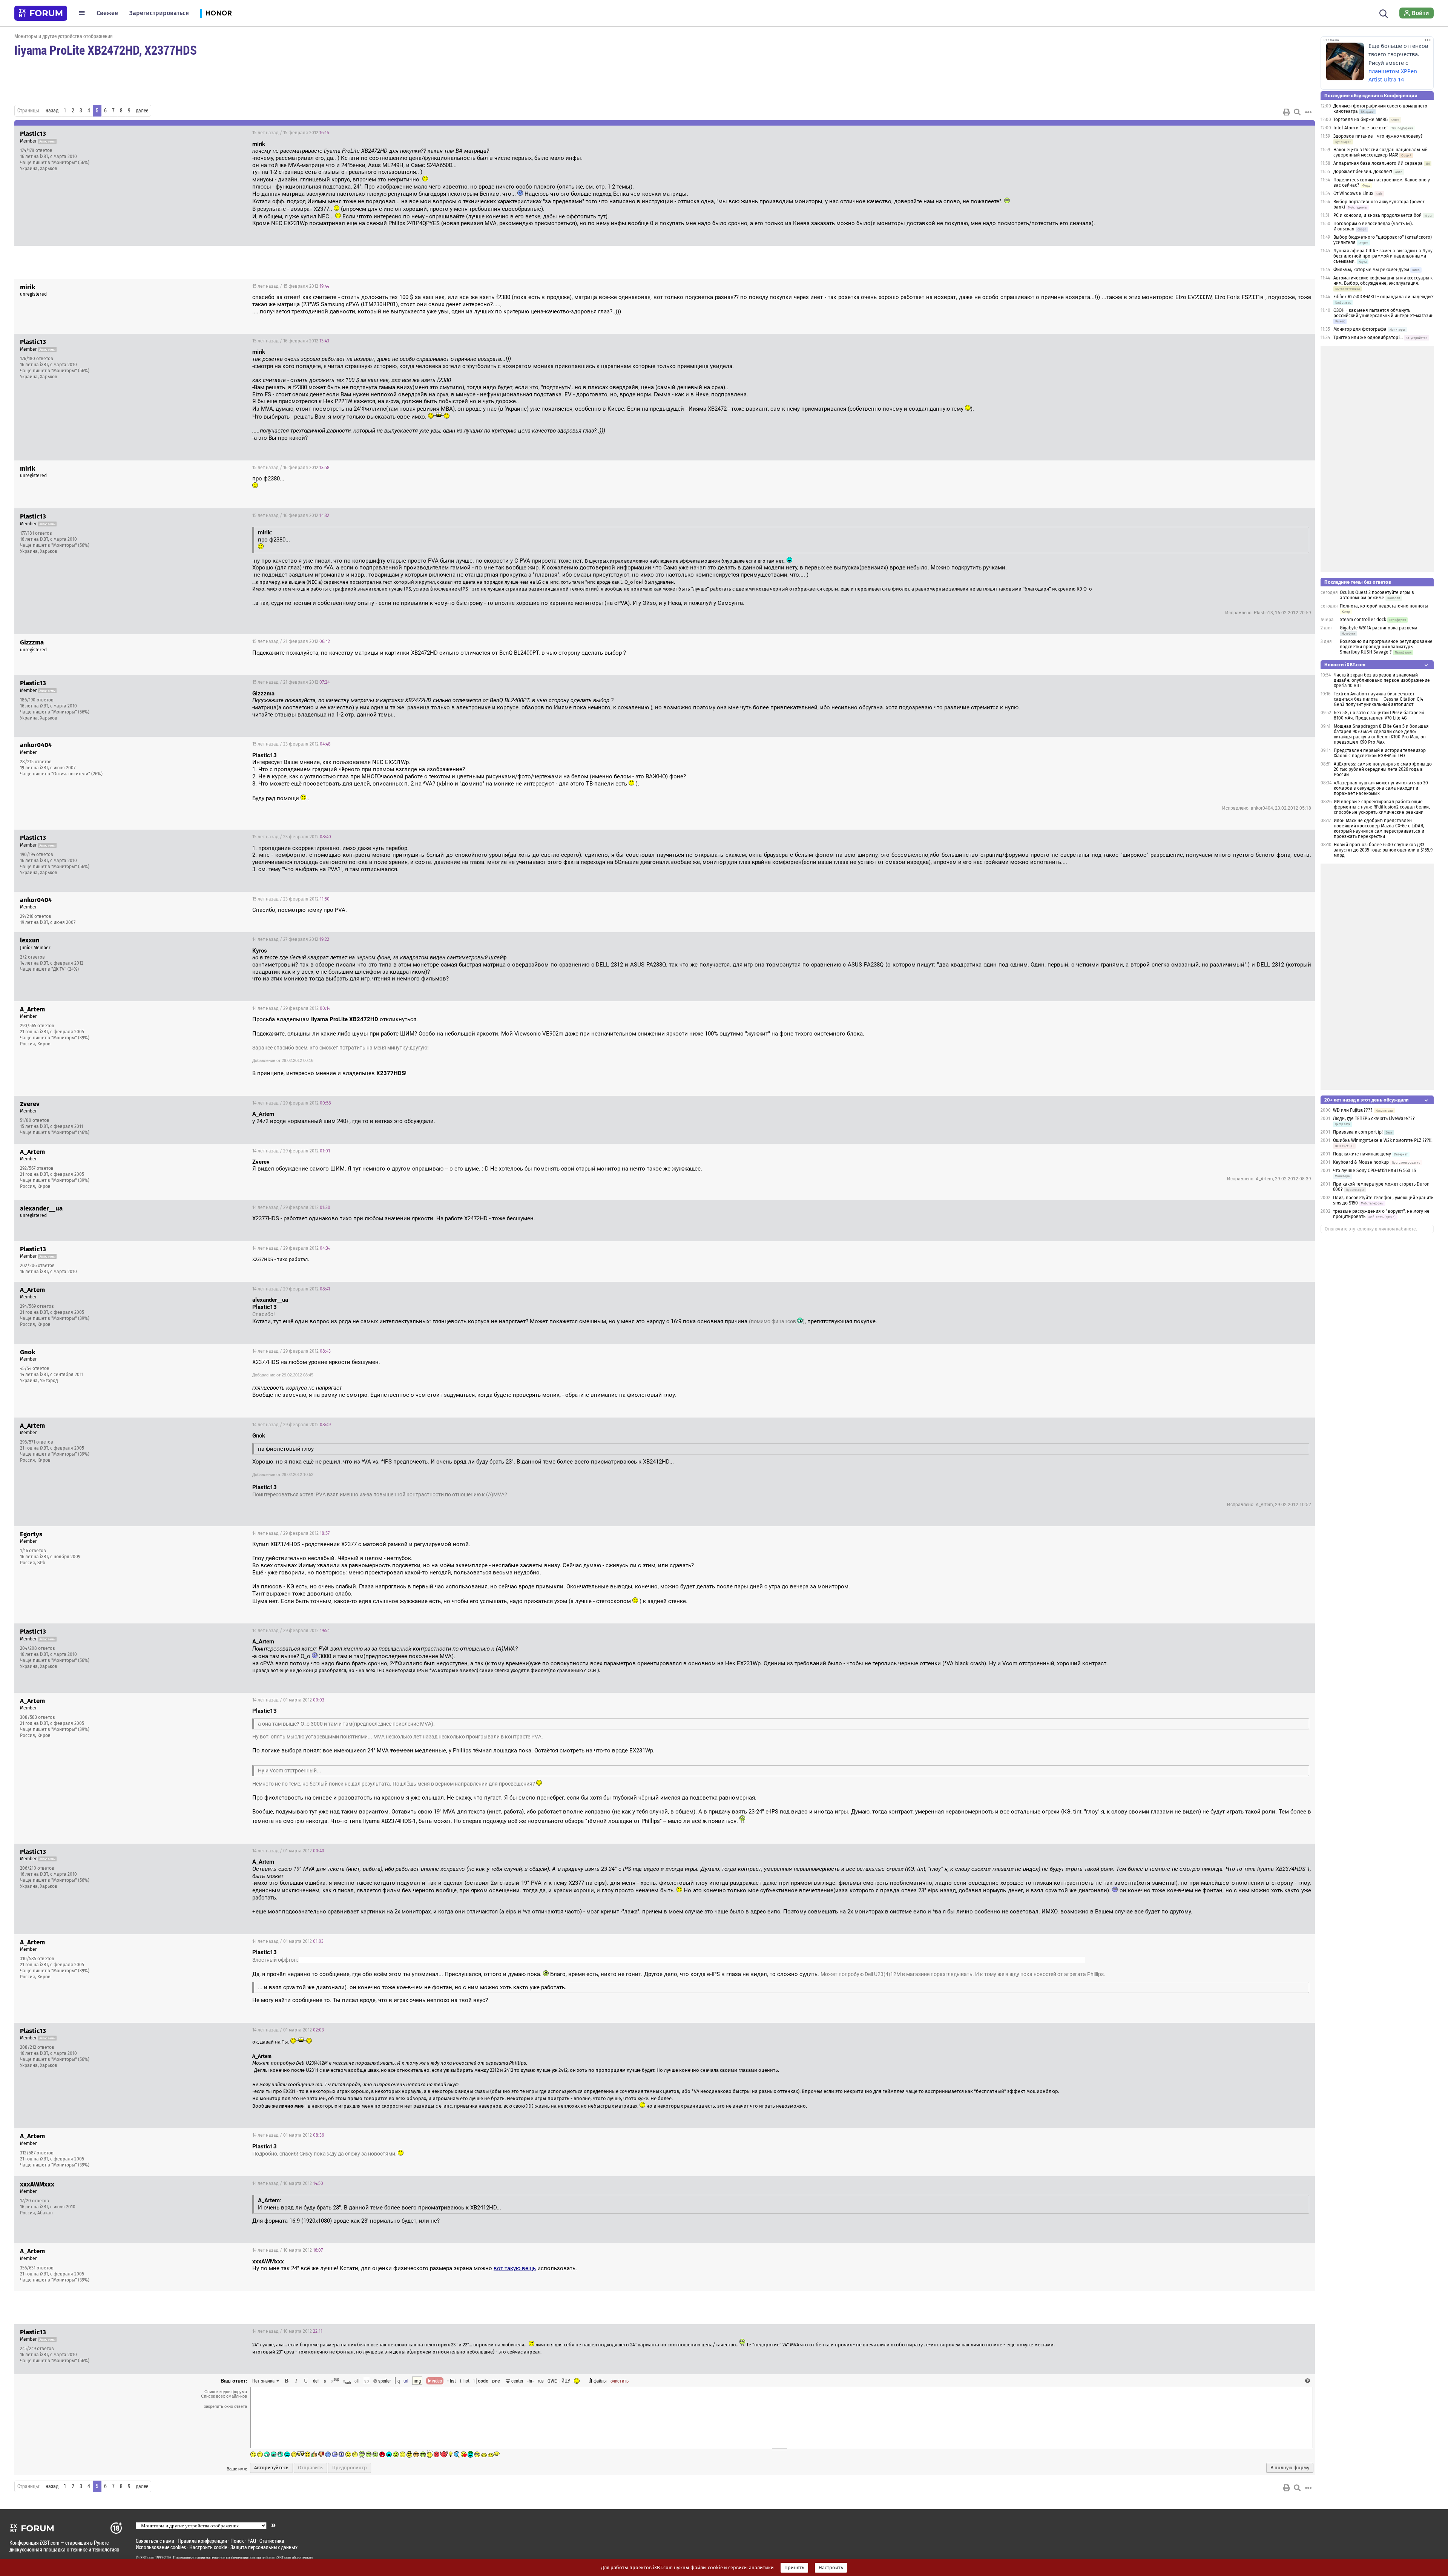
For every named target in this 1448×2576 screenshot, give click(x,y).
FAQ (252, 2541)
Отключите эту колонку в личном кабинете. (1371, 1229)
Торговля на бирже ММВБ (1361, 120)
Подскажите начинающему (1362, 1154)
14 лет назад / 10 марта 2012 (288, 2183)
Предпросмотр (350, 2468)
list (465, 2381)
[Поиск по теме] (1297, 112)
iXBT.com (147, 2558)
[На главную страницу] (41, 13)
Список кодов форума (226, 2392)
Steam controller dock (1363, 620)
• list (452, 2381)
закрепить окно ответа (225, 2406)
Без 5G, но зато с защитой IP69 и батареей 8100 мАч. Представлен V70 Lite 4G (1379, 715)
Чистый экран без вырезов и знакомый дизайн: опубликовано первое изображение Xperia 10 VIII (1382, 680)
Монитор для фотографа (1360, 329)
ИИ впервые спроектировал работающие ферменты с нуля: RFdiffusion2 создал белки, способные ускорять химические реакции (1382, 807)
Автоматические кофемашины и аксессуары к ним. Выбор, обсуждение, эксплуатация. (1383, 281)
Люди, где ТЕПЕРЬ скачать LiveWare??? (1374, 1118)
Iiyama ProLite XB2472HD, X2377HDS (106, 50)
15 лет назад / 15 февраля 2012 (291, 133)
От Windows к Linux (1353, 193)
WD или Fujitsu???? (1353, 1110)
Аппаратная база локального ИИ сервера (1378, 163)
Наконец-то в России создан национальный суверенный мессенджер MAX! (1381, 152)
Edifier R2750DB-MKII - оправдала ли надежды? (1384, 297)
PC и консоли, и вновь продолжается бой (1377, 215)
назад (52, 110)
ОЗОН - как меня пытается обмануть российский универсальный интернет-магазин (1384, 313)
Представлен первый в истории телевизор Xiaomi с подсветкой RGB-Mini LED (1380, 753)
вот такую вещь (515, 2268)
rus (541, 2381)
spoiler (384, 2381)
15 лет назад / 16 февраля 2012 (291, 341)
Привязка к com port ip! (1358, 1132)
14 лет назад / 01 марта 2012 (288, 1700)
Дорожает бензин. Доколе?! (1363, 172)
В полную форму (1290, 2468)
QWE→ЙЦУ (559, 2381)
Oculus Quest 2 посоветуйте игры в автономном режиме (1377, 595)
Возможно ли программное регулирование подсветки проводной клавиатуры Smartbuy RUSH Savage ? (1386, 647)
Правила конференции (202, 2541)
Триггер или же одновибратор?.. (1368, 338)
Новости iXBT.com (1345, 665)
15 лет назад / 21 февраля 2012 (291, 641)
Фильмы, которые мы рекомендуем (1371, 270)
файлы (600, 2381)
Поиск (237, 2541)
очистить (620, 2381)
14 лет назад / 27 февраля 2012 (291, 939)
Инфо (1281, 133)
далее (142, 110)
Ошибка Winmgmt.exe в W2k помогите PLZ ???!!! (1383, 1140)
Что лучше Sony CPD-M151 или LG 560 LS (1375, 1171)
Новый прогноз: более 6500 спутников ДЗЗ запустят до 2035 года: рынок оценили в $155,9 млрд (1383, 850)
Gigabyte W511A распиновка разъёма (1379, 628)
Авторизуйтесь (271, 2468)
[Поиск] (1384, 13)
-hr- (531, 2381)
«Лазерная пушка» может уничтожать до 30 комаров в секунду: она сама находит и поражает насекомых (1381, 788)
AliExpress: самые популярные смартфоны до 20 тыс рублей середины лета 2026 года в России (1383, 769)
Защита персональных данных (264, 2547)
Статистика (272, 2541)
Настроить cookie (208, 2547)
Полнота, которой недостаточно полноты (1384, 606)
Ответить (1300, 133)
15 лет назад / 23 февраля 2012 (291, 744)
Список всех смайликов (224, 2396)
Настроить (831, 2568)
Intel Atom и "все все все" (1361, 128)
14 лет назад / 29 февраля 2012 (291, 1008)
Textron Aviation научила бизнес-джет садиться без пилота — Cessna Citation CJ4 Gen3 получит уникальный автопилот (1378, 699)
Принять (794, 2568)
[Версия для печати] (1287, 112)
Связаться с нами (155, 2541)
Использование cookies (161, 2547)
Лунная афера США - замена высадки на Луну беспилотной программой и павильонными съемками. (1383, 256)
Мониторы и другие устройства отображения (64, 36)
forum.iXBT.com (279, 2558)
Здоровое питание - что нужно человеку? (1378, 136)
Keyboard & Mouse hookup (1361, 1162)
